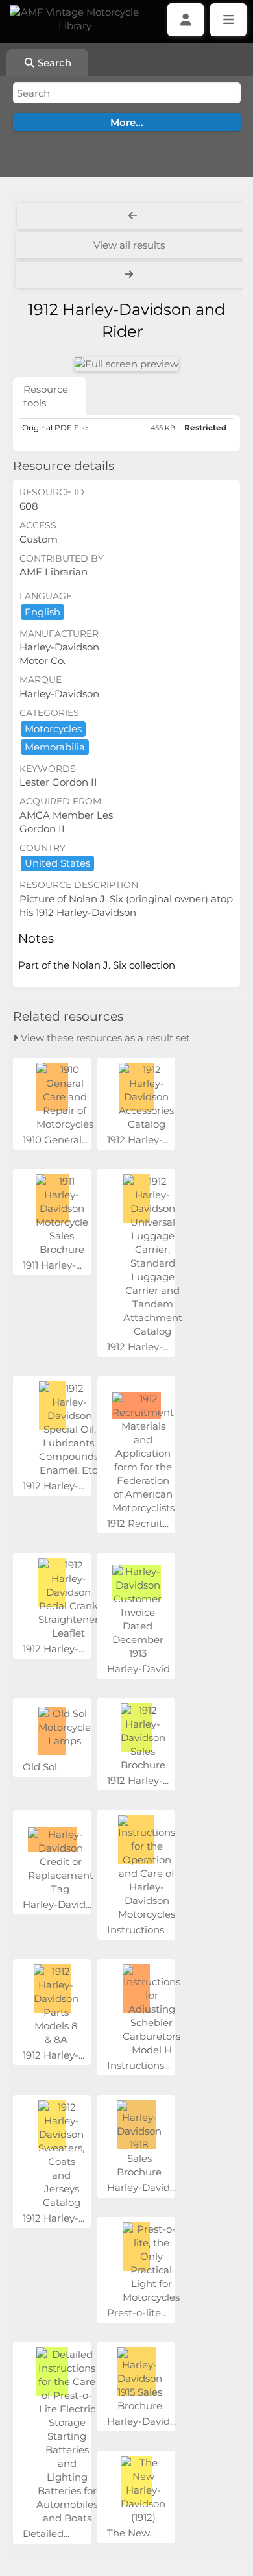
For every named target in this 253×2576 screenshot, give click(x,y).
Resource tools (46, 396)
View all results (129, 245)
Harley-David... (141, 1669)
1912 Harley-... (138, 1140)
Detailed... (46, 2533)
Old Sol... (43, 1767)
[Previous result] (133, 216)
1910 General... (55, 1140)
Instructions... (139, 1930)
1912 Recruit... (138, 1523)
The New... (131, 2533)
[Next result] (130, 275)
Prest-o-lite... (137, 2313)
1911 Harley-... (52, 1265)
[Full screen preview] (126, 364)
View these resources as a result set (104, 1038)
